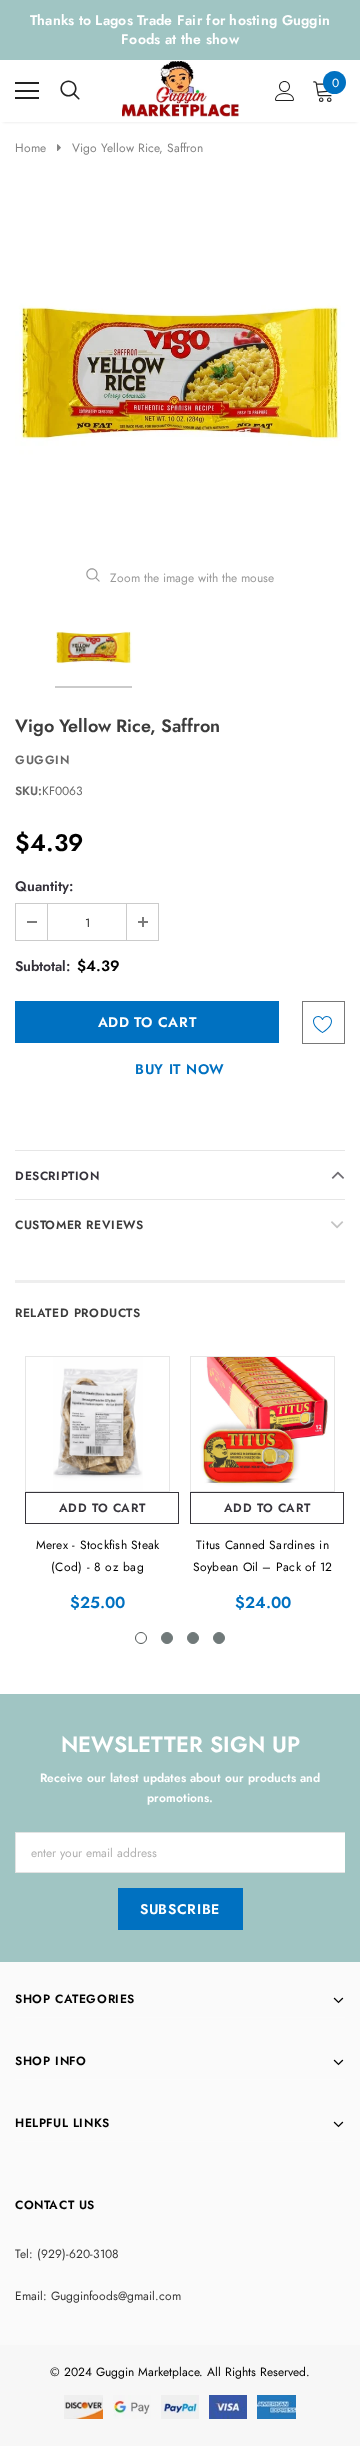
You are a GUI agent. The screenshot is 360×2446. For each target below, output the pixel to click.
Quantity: (44, 886)
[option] (180, 373)
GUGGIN (42, 760)
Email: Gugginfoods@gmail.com (98, 2296)
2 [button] (167, 1638)
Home (30, 148)
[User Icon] (285, 91)
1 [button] (141, 1638)
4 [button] (219, 1638)
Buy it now (180, 1069)
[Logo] (181, 86)
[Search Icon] (70, 91)
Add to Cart (102, 1508)
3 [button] (193, 1638)
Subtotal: (42, 966)
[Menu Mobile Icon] (27, 91)
